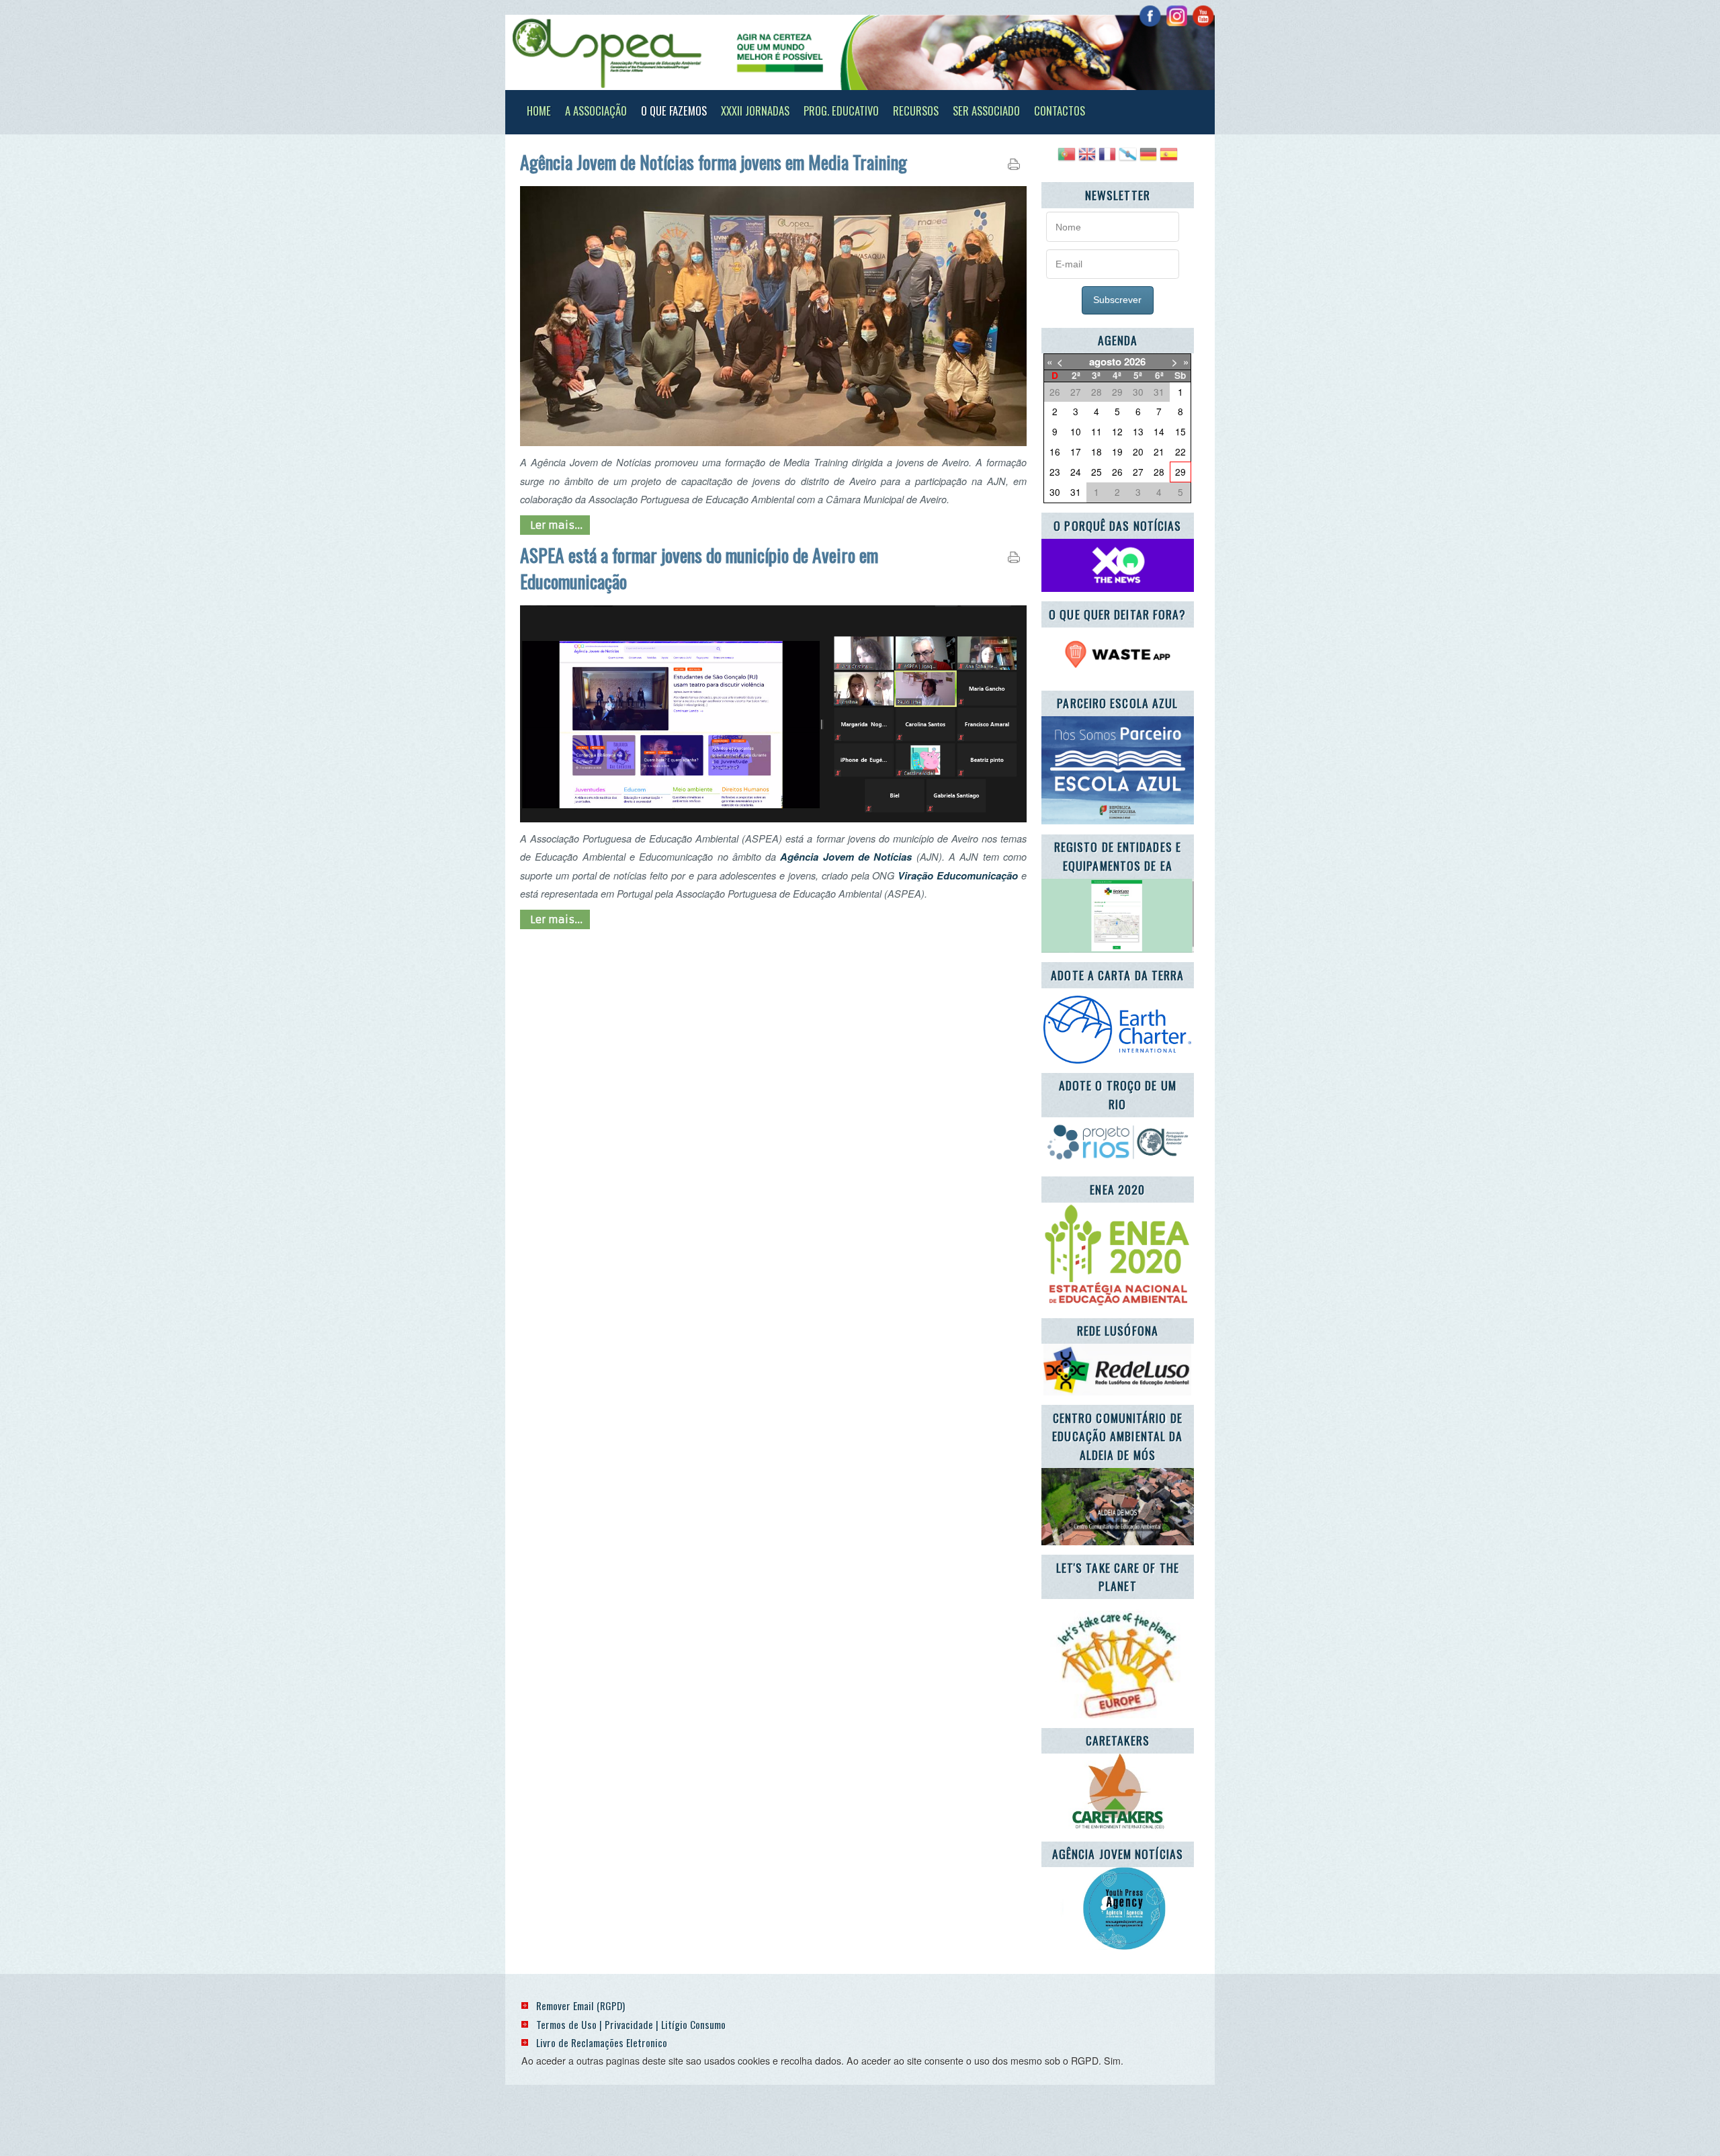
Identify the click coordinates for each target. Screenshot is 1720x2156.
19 (1117, 451)
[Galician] (1127, 159)
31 (1076, 492)
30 (1055, 492)
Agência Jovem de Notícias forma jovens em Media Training (714, 162)
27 (1138, 472)
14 (1159, 431)
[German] (1148, 159)
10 (1076, 431)
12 (1117, 431)
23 (1055, 472)
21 (1159, 451)
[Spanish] (1168, 159)
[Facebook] (1150, 16)
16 (1055, 451)
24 (1076, 472)
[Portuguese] (1066, 159)
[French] (1107, 159)
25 (1096, 472)
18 (1096, 451)
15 (1180, 431)
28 (1159, 472)
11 (1096, 431)
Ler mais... (555, 525)
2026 (1135, 361)
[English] (1087, 159)
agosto (1105, 361)
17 (1076, 451)
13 (1138, 431)
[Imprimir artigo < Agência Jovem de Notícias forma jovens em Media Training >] (1014, 167)
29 (1180, 472)
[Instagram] (1177, 16)
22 (1180, 451)
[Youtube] (1203, 16)
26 (1117, 472)
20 (1138, 451)
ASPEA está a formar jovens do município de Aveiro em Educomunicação (699, 568)
